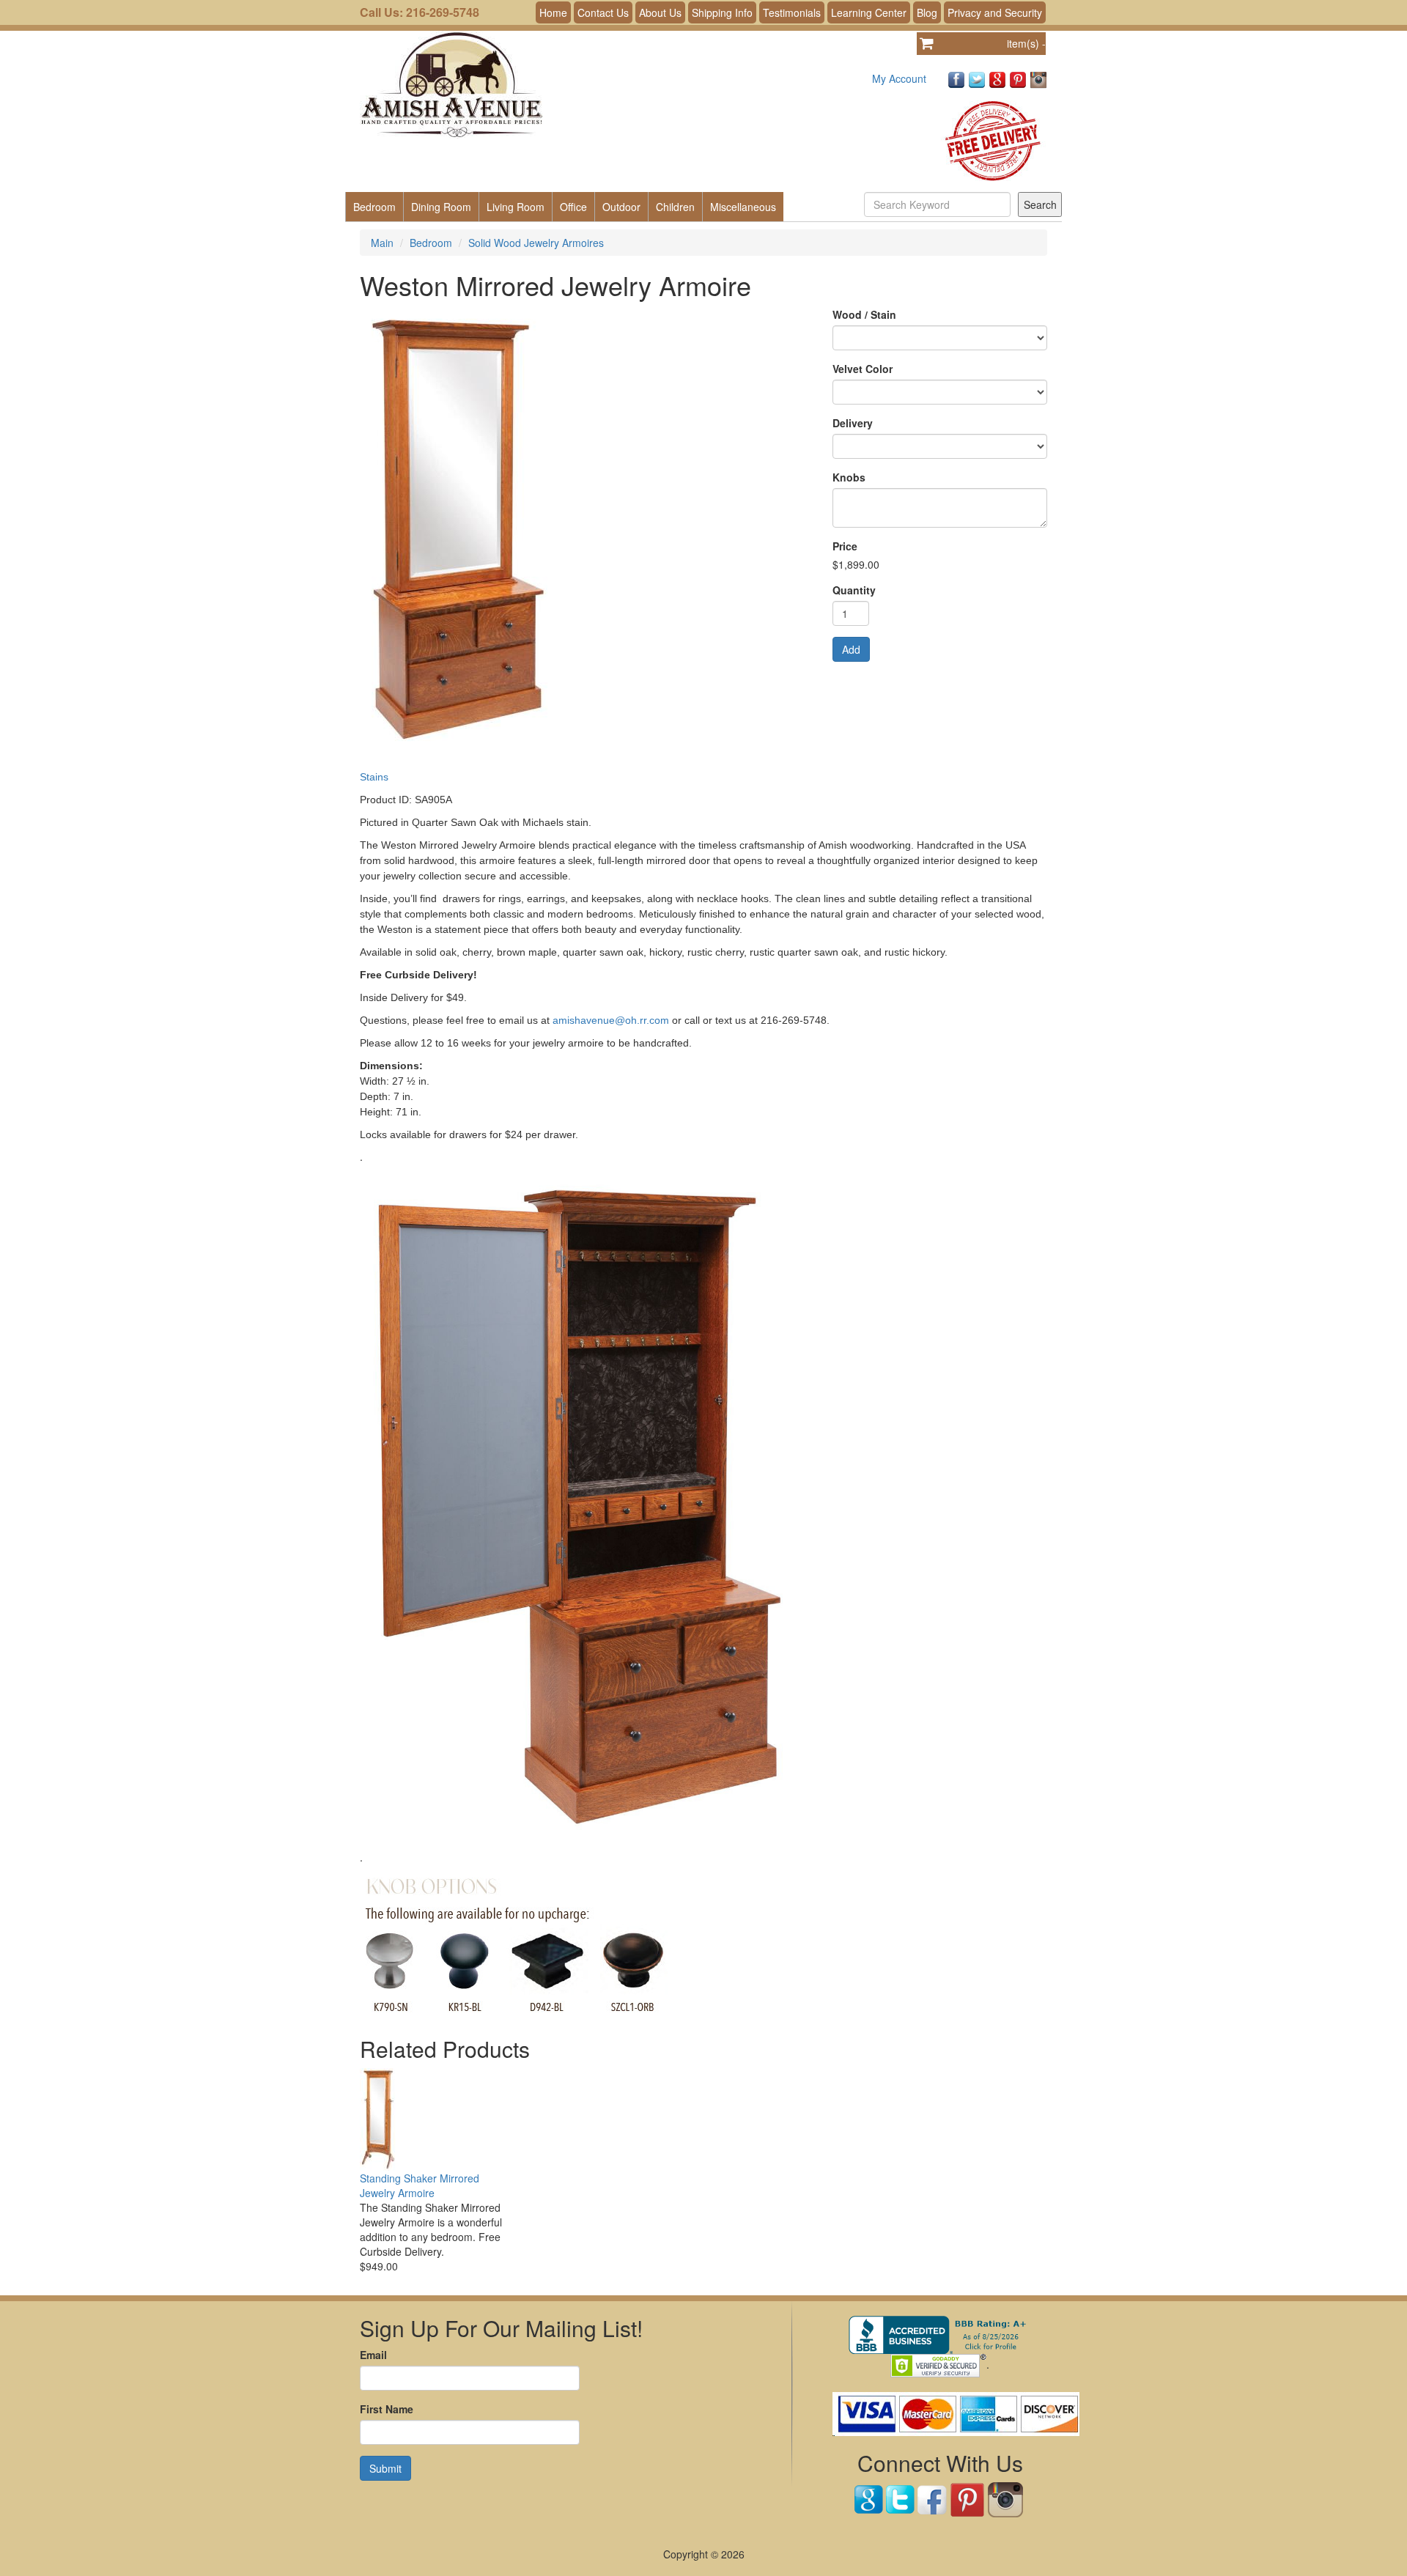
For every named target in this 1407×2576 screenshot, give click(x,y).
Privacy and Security (995, 12)
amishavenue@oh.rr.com (611, 1020)
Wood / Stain (864, 314)
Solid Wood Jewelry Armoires (536, 243)
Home (553, 12)
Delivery (853, 423)
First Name (387, 2409)
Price (845, 546)
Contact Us (603, 12)
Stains (374, 777)
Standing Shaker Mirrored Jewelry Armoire (420, 2185)
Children (675, 207)
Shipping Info (722, 12)
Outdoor (621, 207)
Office (573, 207)
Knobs (849, 477)
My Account (899, 78)
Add (851, 649)
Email (373, 2355)
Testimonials (792, 12)
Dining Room (441, 207)
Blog (927, 12)
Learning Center (869, 12)
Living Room (516, 207)
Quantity (854, 590)
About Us (660, 12)
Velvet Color (863, 369)
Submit (385, 2468)
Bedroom (374, 207)
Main (382, 243)
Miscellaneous (743, 207)
